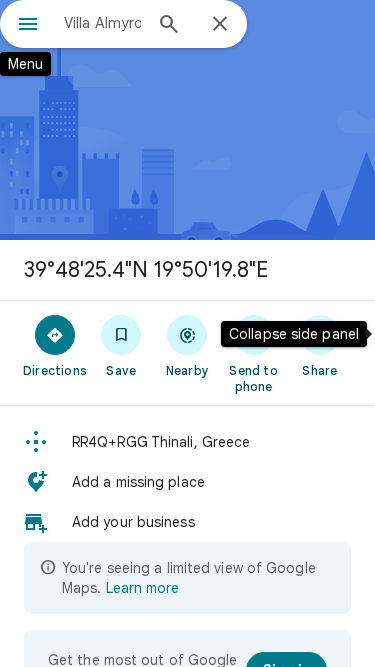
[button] (187, 442)
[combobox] (102, 23)
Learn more (142, 588)
